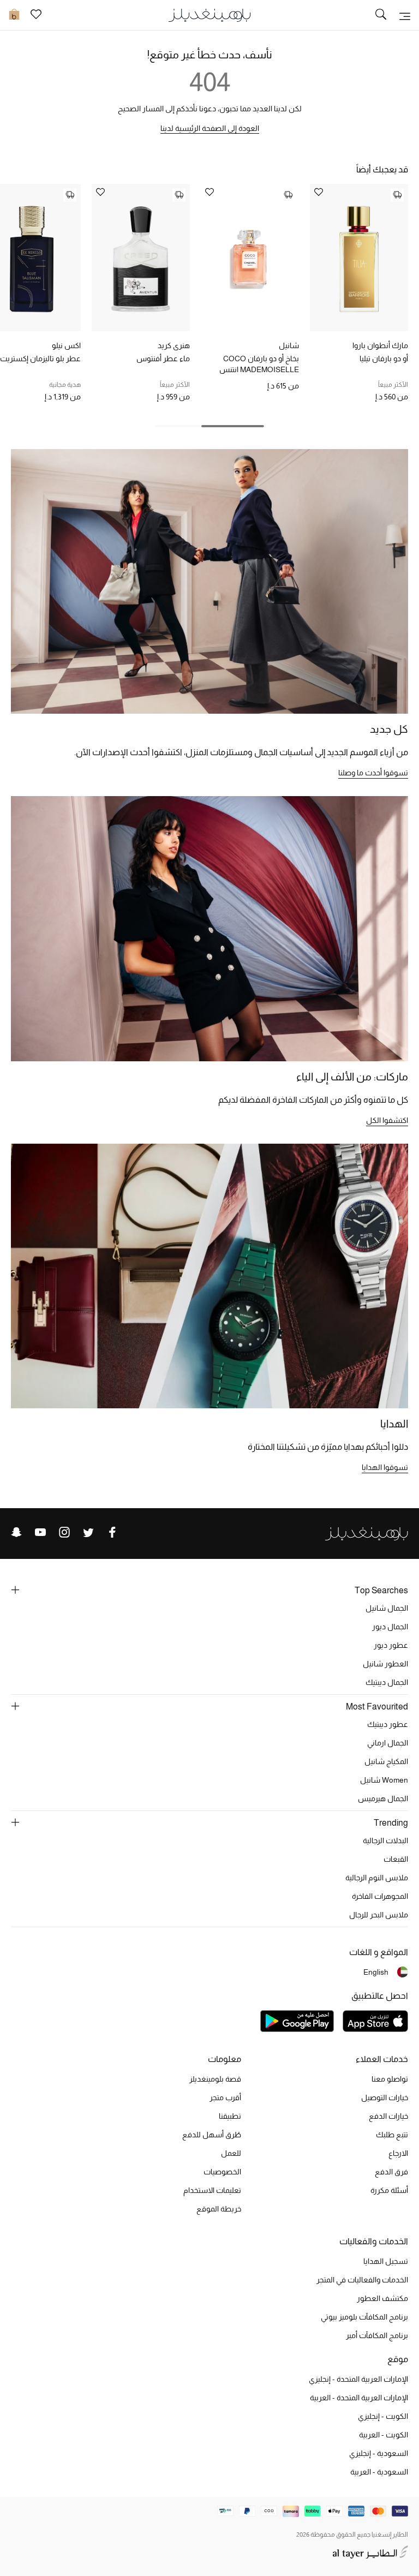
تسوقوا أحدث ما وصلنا (373, 773)
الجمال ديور (390, 1627)
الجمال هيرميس (383, 1798)
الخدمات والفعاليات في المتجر (362, 2280)
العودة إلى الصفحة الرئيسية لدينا (210, 128)
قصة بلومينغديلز (215, 2079)
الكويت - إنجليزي (383, 2416)
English (376, 1972)
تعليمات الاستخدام (212, 2190)
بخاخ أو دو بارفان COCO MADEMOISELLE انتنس (259, 364)
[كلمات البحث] (381, 15)
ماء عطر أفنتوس (163, 358)
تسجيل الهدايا (386, 2261)
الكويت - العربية (384, 2435)
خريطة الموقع (219, 2209)
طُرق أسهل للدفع (212, 2135)
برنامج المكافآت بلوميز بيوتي (364, 2317)
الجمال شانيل (387, 1608)
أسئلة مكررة (389, 2190)
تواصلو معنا (390, 2079)
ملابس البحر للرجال (379, 1915)
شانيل (289, 345)
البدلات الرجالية (385, 1840)
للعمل (231, 2153)
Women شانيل (384, 1780)
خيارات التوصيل (385, 2097)
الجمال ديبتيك (387, 1682)
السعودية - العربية (379, 2472)
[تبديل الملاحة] (405, 15)
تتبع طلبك (392, 2135)
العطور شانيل (385, 1664)
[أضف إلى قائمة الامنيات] (319, 193)
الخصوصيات (222, 2172)
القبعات (396, 1859)
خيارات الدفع (388, 2116)
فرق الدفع (391, 2172)
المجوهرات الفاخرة (380, 1896)
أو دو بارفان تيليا (384, 358)
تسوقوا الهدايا (385, 1467)
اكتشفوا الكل (387, 1120)
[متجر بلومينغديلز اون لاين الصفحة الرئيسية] (209, 14)
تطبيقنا (230, 2116)
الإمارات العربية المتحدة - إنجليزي (358, 2379)
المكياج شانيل (386, 1761)
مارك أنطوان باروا (380, 345)
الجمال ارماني (388, 1743)
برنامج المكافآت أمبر (377, 2335)
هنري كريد (174, 345)
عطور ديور (391, 1645)
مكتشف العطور (382, 2298)
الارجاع (398, 2153)
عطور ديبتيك (388, 1724)
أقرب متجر (225, 2097)
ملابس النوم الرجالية (377, 1878)
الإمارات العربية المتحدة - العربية (359, 2398)
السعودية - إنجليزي (379, 2453)
